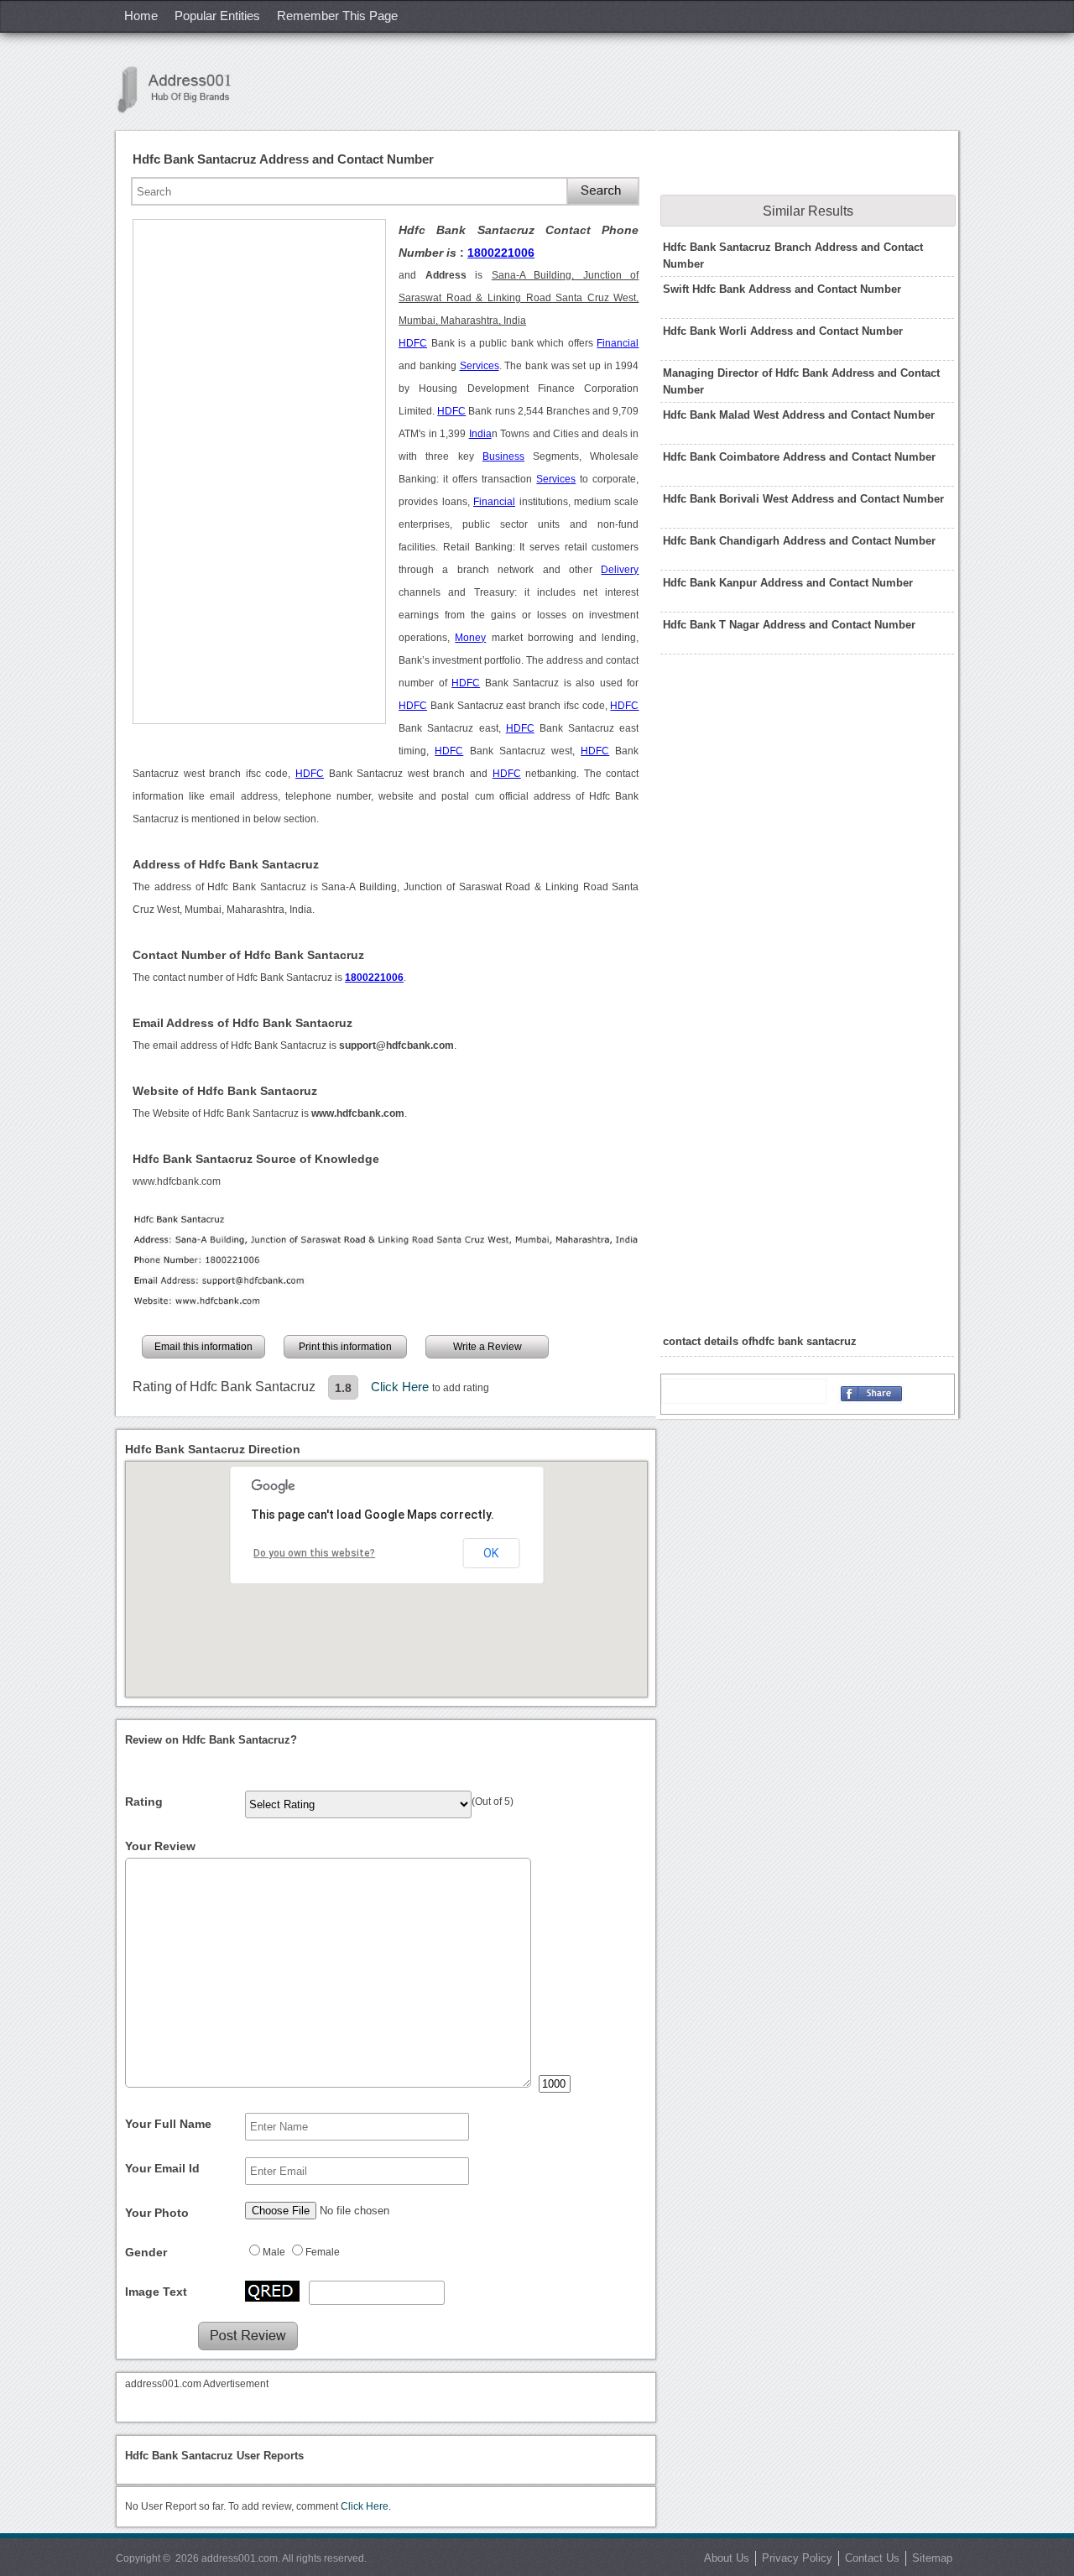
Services (480, 366)
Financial (618, 343)
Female (323, 2252)
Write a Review (487, 1347)
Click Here (401, 1387)
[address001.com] (183, 89)
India (480, 434)
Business (503, 456)
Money (470, 638)
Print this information (345, 1347)
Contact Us (872, 2558)
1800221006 (501, 253)
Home (141, 16)
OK (491, 1553)
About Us (727, 2558)
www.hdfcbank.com (177, 1181)
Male (274, 2252)
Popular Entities (217, 16)
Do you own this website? (314, 1553)
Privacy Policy (797, 2558)
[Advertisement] (259, 472)
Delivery (620, 570)
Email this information (203, 1347)
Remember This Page (337, 16)
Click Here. (366, 2506)
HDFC (413, 343)
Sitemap (932, 2558)
